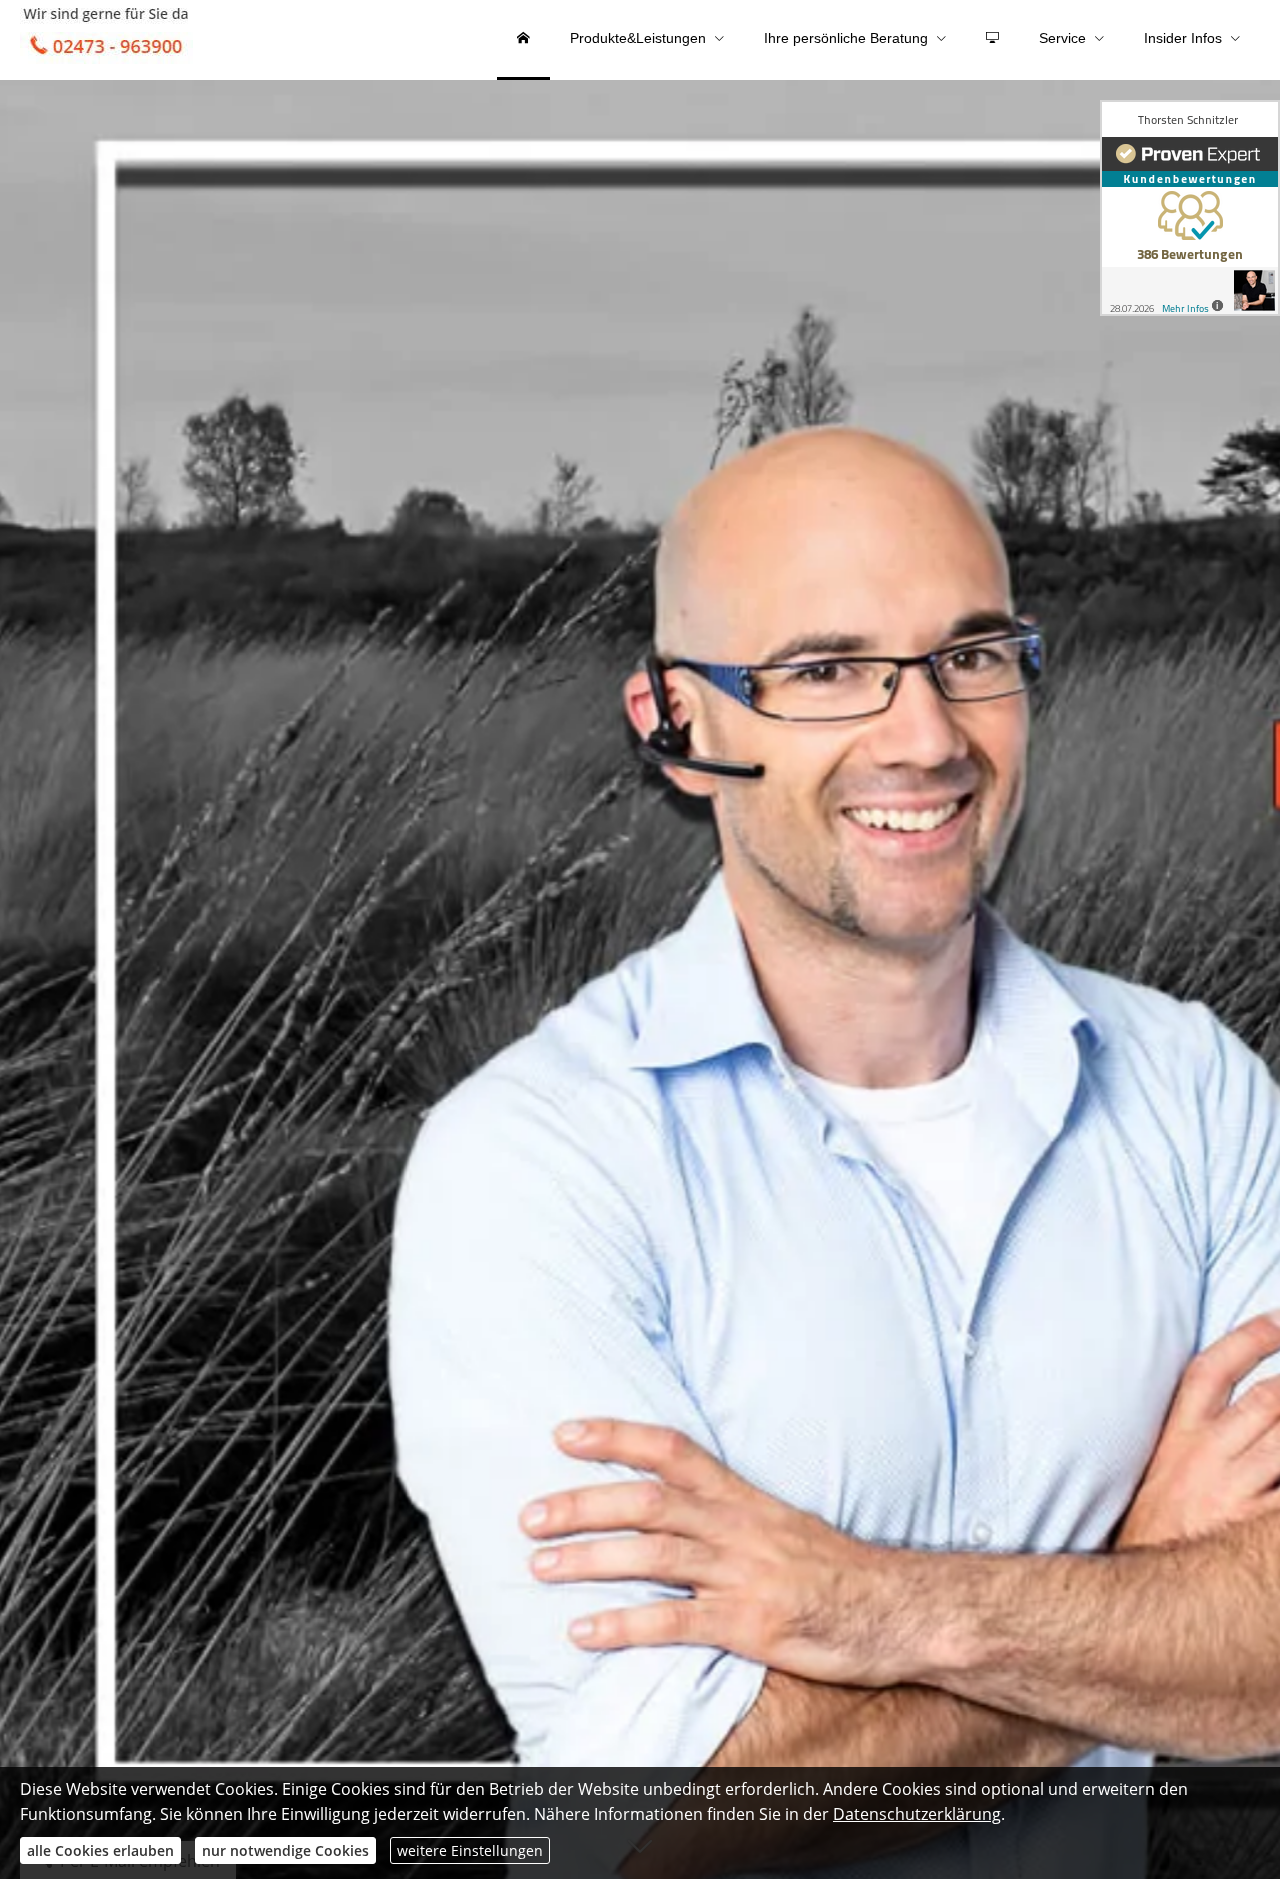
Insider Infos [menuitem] (1183, 38)
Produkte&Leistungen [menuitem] (638, 38)
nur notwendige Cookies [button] (285, 1850)
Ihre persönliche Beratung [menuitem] (846, 38)
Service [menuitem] (1062, 38)
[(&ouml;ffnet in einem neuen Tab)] (1190, 208)
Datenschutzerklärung (917, 1814)
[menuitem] (523, 40)
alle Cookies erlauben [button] (100, 1850)
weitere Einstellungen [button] (470, 1850)
